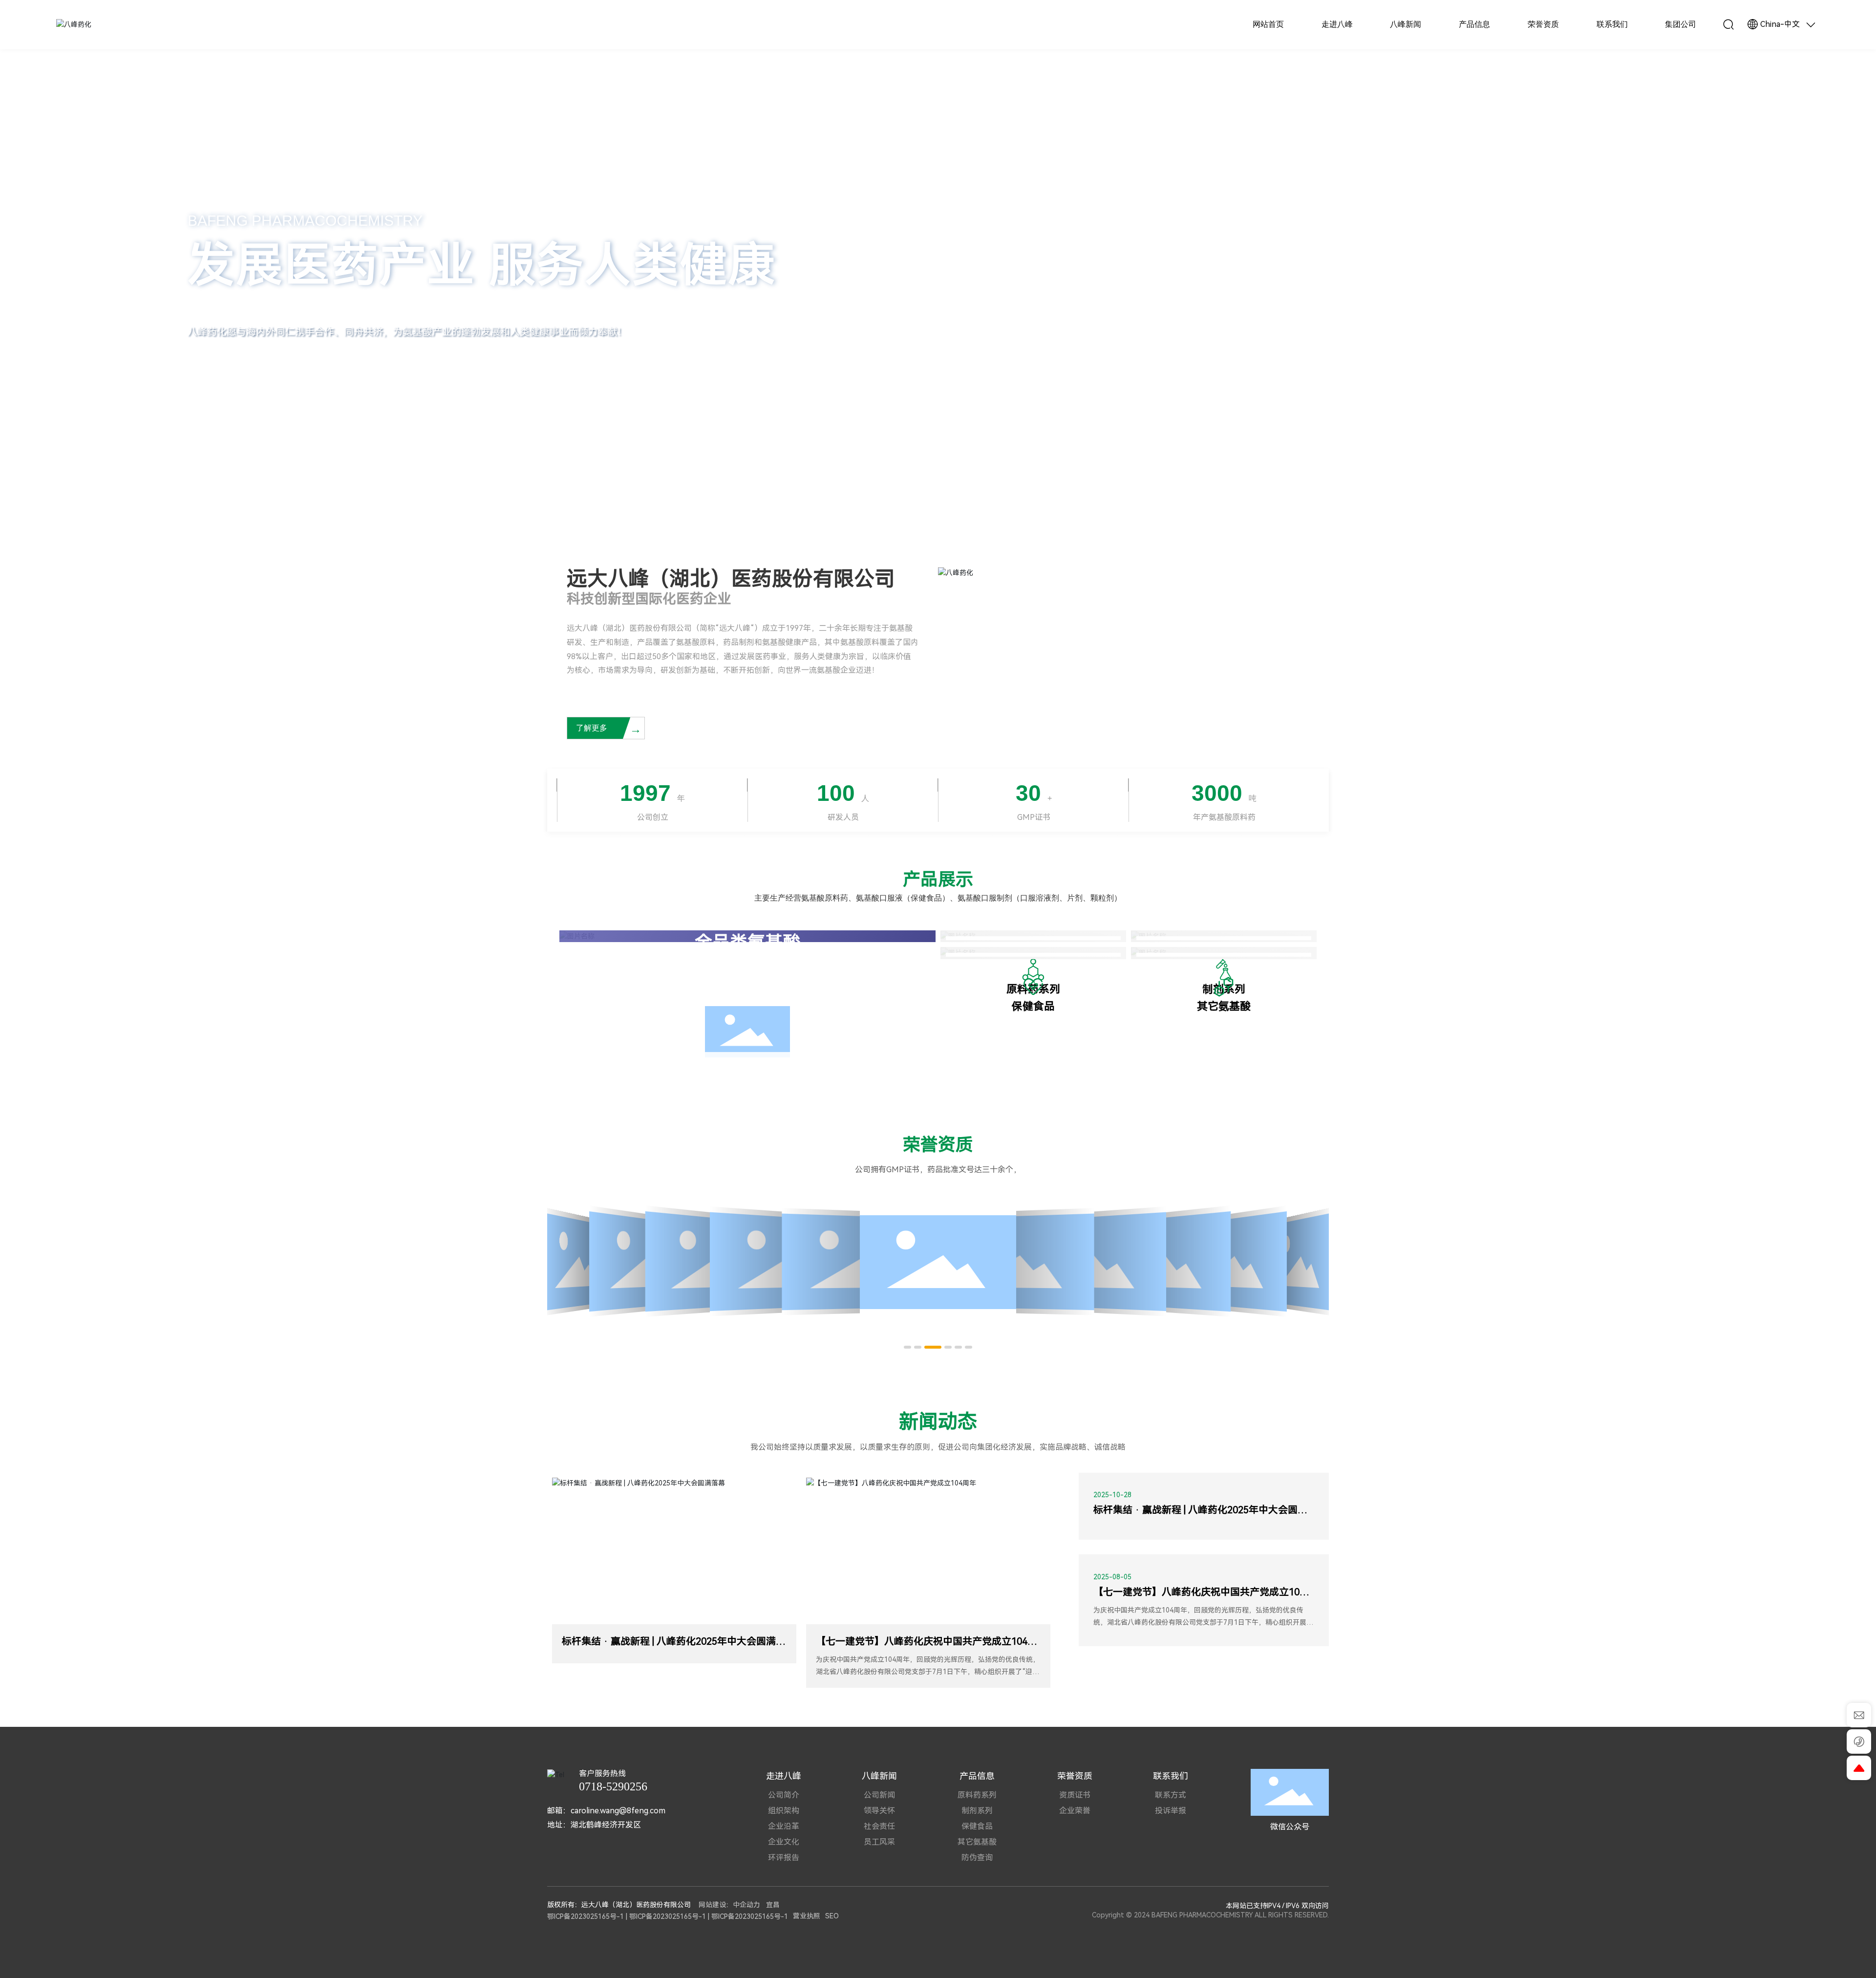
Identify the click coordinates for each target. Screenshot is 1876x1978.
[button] (156, 500)
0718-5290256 (613, 1786)
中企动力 (746, 1905)
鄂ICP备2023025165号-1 (586, 1916)
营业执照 (807, 1916)
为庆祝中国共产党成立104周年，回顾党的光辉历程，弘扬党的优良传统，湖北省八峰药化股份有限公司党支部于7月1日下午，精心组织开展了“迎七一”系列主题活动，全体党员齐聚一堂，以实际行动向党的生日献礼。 (928, 1672)
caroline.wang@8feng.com (618, 1811)
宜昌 (773, 1905)
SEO (832, 1916)
